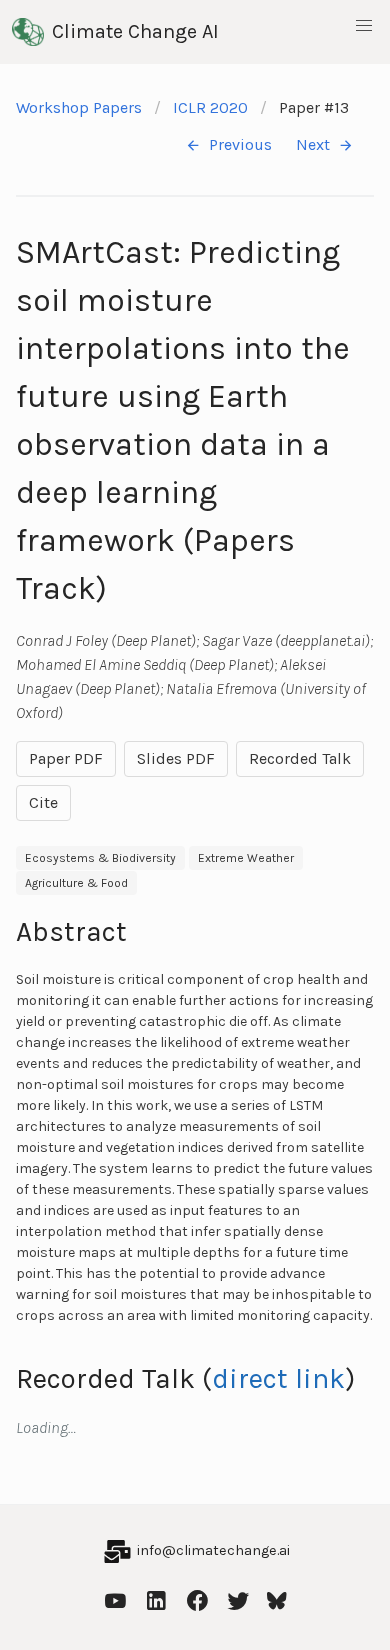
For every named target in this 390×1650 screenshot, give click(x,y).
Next (313, 144)
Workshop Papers (79, 107)
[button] (364, 26)
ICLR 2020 (210, 107)
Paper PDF (66, 758)
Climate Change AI (135, 31)
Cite (43, 802)
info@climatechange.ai (213, 1550)
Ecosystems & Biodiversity (100, 858)
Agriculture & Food (76, 883)
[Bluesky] (277, 1598)
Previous (240, 144)
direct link (278, 1378)
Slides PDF (176, 758)
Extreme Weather (246, 858)
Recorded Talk (300, 758)
